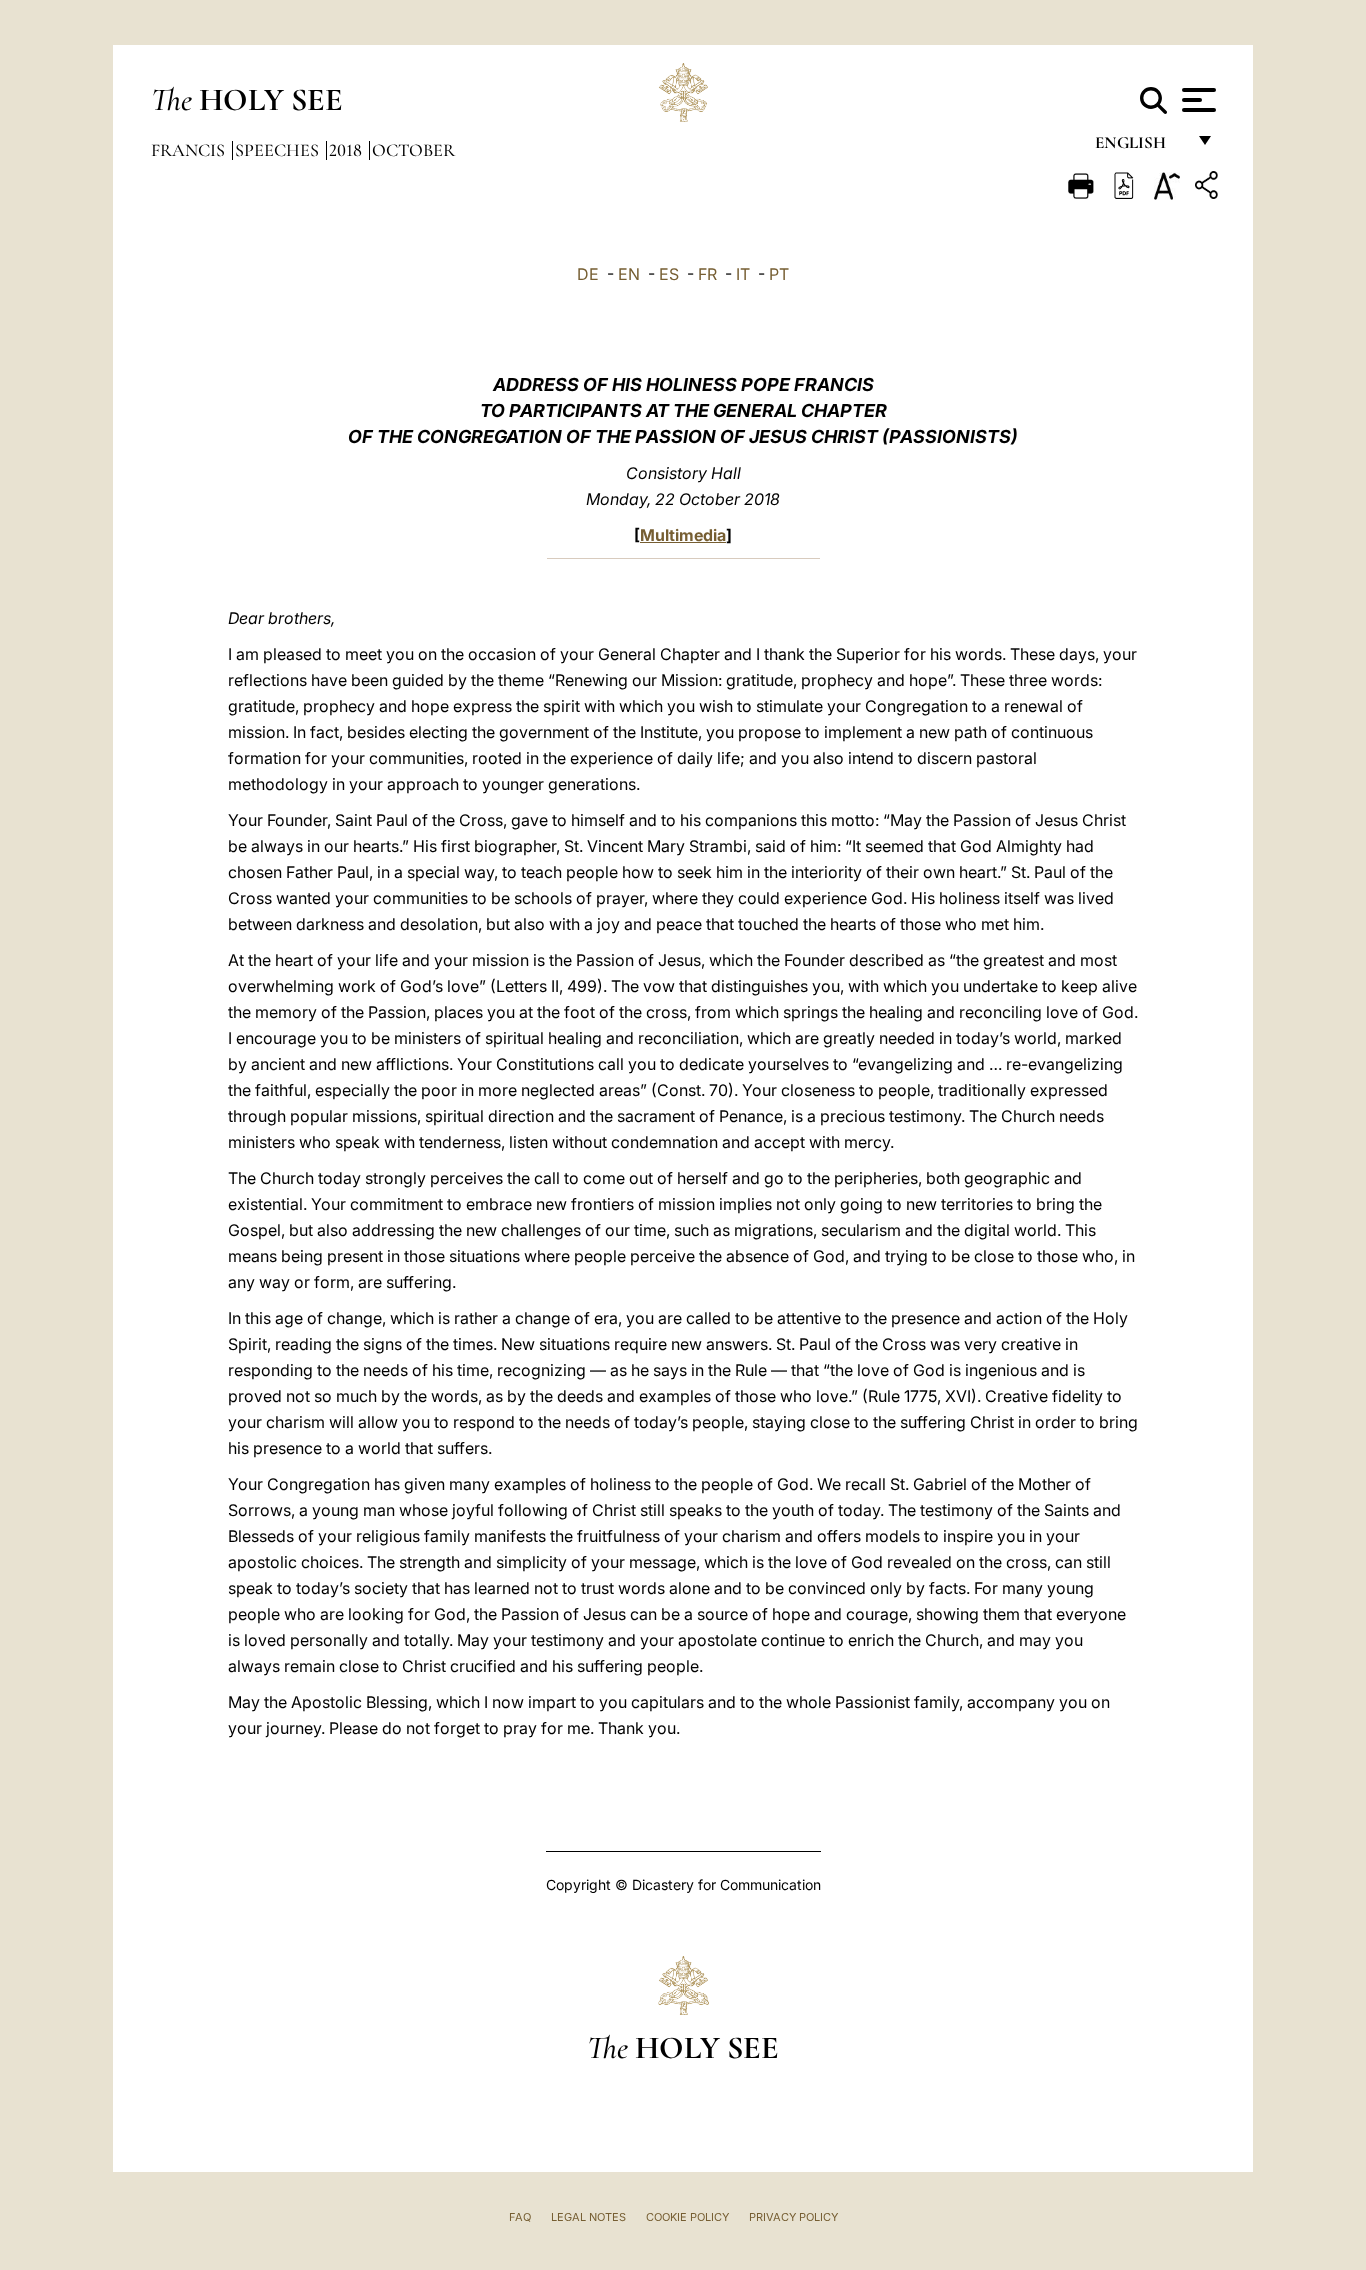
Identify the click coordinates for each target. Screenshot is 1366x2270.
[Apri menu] (1196, 100)
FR (707, 274)
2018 (347, 150)
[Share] (1209, 188)
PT (779, 274)
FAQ (520, 2217)
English (1139, 147)
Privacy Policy (793, 2217)
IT (743, 274)
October (413, 150)
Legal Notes (588, 2217)
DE (588, 274)
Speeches (279, 150)
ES (669, 274)
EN (629, 274)
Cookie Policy (687, 2217)
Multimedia (683, 535)
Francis (190, 150)
